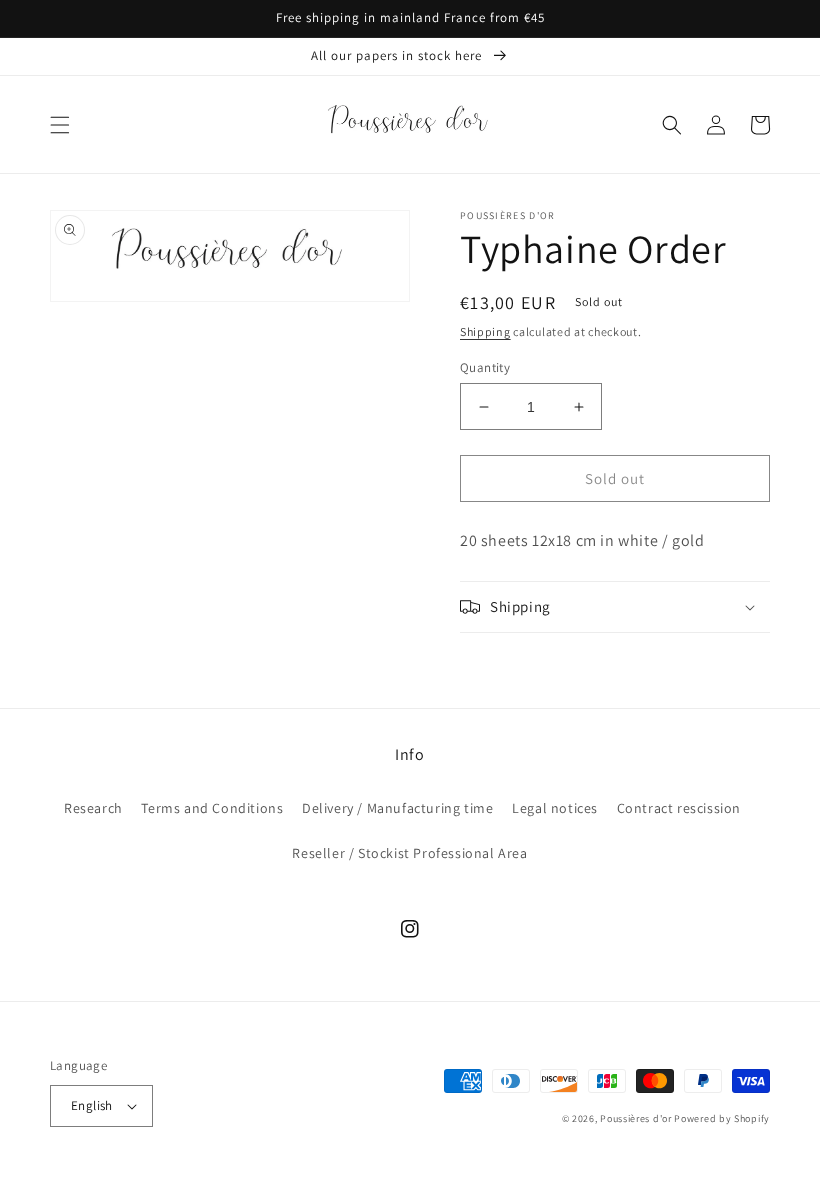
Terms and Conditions (212, 808)
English (92, 1105)
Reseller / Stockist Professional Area (409, 853)
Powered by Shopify (722, 1118)
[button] (60, 125)
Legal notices (555, 808)
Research (93, 808)
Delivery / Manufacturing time (397, 808)
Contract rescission (679, 808)
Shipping (485, 331)
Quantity (485, 367)
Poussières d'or (636, 1118)
